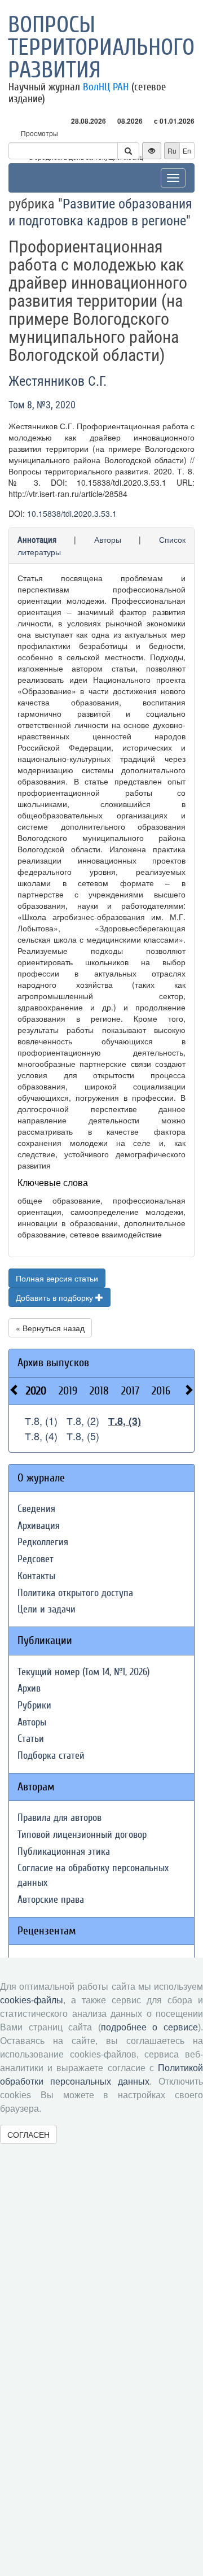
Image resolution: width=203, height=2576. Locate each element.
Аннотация (37, 540)
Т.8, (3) (125, 1421)
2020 (36, 1391)
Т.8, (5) (83, 1436)
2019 (68, 1391)
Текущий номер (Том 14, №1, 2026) (83, 1672)
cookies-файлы (32, 2000)
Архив (29, 1688)
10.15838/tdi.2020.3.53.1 (72, 513)
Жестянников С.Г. (58, 381)
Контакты (36, 1576)
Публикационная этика (64, 1852)
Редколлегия (43, 1542)
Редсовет (36, 1559)
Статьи (31, 1739)
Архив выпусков (53, 1363)
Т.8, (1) (41, 1420)
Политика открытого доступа (75, 1593)
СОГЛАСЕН (28, 2134)
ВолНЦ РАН (106, 87)
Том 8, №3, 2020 (42, 405)
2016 (161, 1391)
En (187, 151)
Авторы (108, 539)
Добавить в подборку (56, 1297)
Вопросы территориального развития (101, 47)
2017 (130, 1391)
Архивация (39, 1526)
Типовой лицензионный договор (82, 1835)
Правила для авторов (59, 1818)
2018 (99, 1391)
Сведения (36, 1509)
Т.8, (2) (83, 1420)
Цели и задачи (47, 1609)
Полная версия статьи (57, 1278)
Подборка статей (51, 1756)
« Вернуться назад (50, 1328)
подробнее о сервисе (149, 2027)
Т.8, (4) (41, 1436)
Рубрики (34, 1705)
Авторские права (51, 1900)
